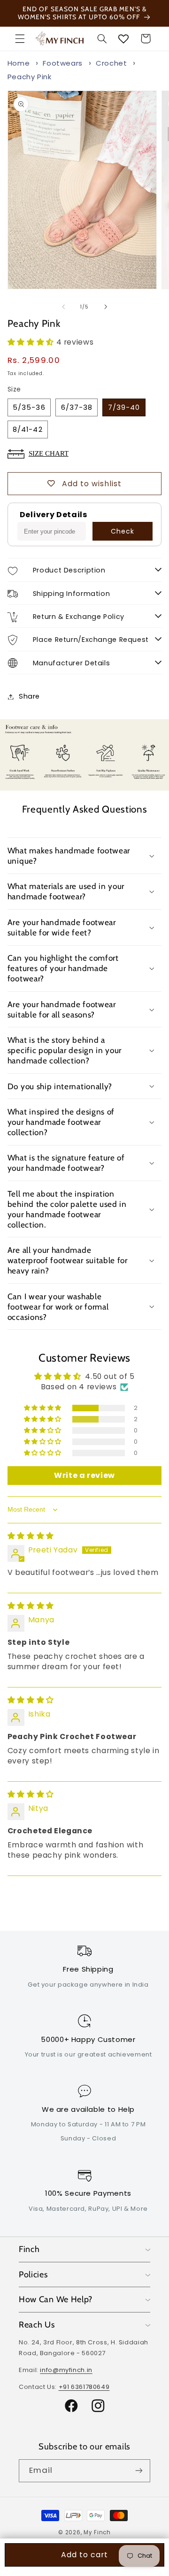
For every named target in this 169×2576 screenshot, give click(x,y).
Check (123, 531)
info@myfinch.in (66, 2370)
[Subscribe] (139, 2471)
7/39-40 (124, 407)
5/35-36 (29, 407)
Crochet (111, 63)
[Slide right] (106, 307)
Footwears (63, 63)
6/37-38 (77, 407)
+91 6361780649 (84, 2387)
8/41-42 (27, 429)
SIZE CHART (49, 453)
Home (19, 63)
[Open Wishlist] (123, 38)
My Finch (97, 2532)
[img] (31, 1536)
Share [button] (29, 696)
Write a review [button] (84, 1475)
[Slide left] (63, 307)
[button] (20, 38)
